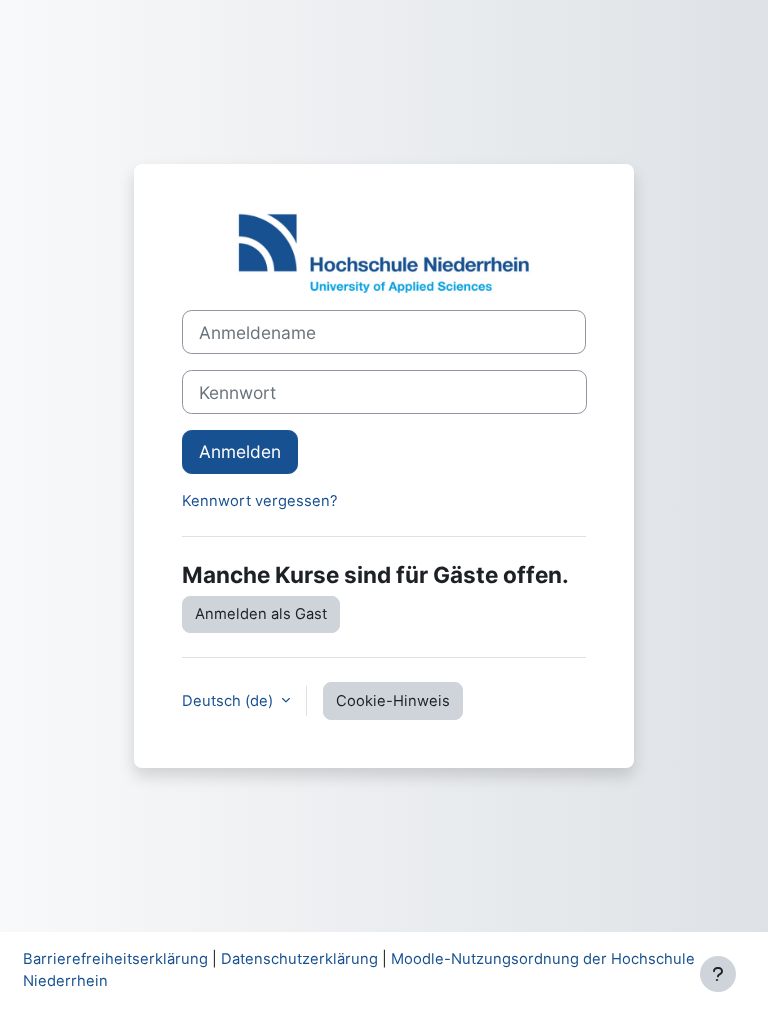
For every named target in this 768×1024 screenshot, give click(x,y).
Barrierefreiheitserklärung (115, 959)
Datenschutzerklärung (299, 959)
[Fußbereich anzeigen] (718, 974)
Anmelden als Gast (261, 614)
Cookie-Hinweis (393, 701)
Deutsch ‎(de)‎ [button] (229, 701)
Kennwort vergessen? (260, 501)
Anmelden (240, 451)
